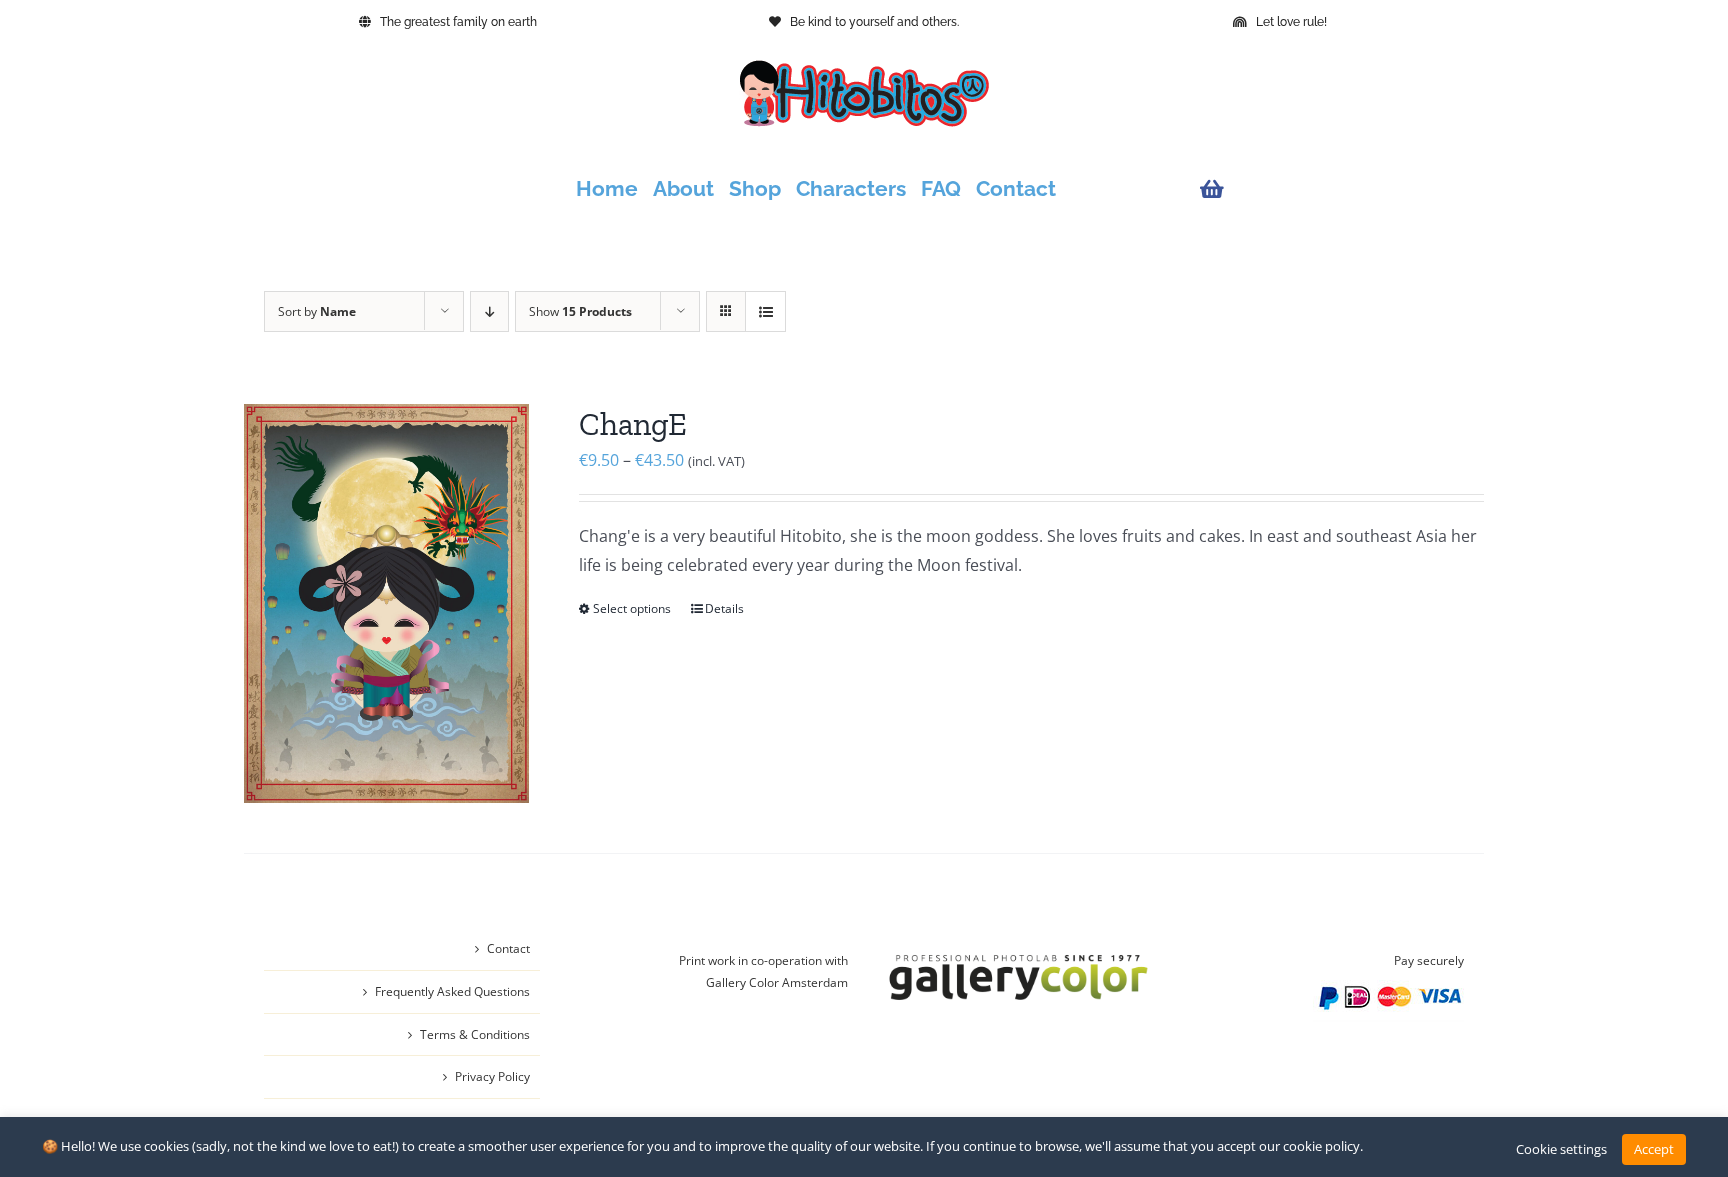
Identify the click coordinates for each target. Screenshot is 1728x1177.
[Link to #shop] (1327, 189)
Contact (508, 948)
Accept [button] (1654, 1149)
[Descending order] (489, 311)
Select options (632, 608)
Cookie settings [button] (1561, 1149)
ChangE (633, 424)
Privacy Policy (492, 1076)
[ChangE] (386, 603)
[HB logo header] (864, 68)
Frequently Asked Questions (452, 991)
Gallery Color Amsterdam (777, 982)
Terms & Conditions (475, 1034)
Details (724, 608)
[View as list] (765, 311)
